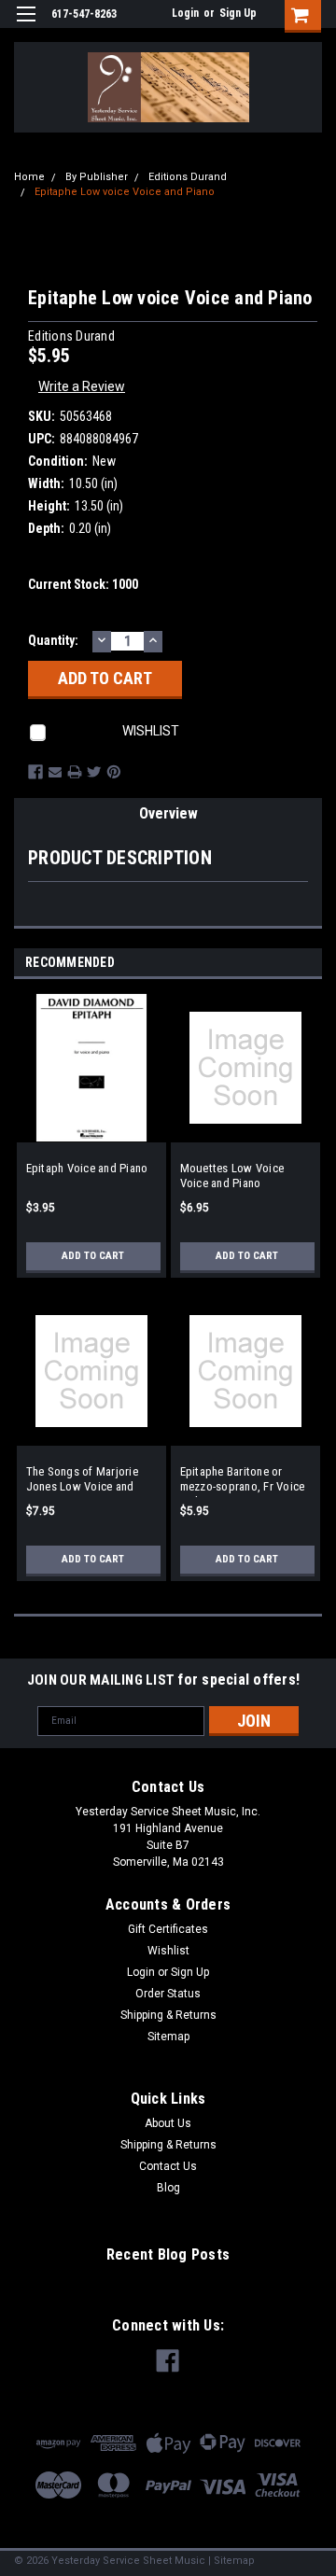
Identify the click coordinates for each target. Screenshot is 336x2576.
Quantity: (53, 640)
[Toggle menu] (26, 26)
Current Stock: (83, 584)
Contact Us (168, 2166)
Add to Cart (93, 1256)
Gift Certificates (168, 1929)
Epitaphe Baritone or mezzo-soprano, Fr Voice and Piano (243, 1481)
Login (185, 13)
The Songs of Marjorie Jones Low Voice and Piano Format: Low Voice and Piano (89, 1481)
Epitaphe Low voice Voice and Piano (125, 192)
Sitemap (168, 2037)
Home (29, 177)
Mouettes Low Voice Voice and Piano (232, 1176)
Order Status (168, 1994)
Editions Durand (188, 177)
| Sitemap (231, 2561)
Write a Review (82, 386)
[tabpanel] (91, 1145)
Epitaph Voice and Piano (87, 1168)
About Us (168, 2123)
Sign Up (238, 13)
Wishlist (168, 1951)
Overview (168, 813)
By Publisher (97, 177)
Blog (168, 2188)
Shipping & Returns (168, 2015)
